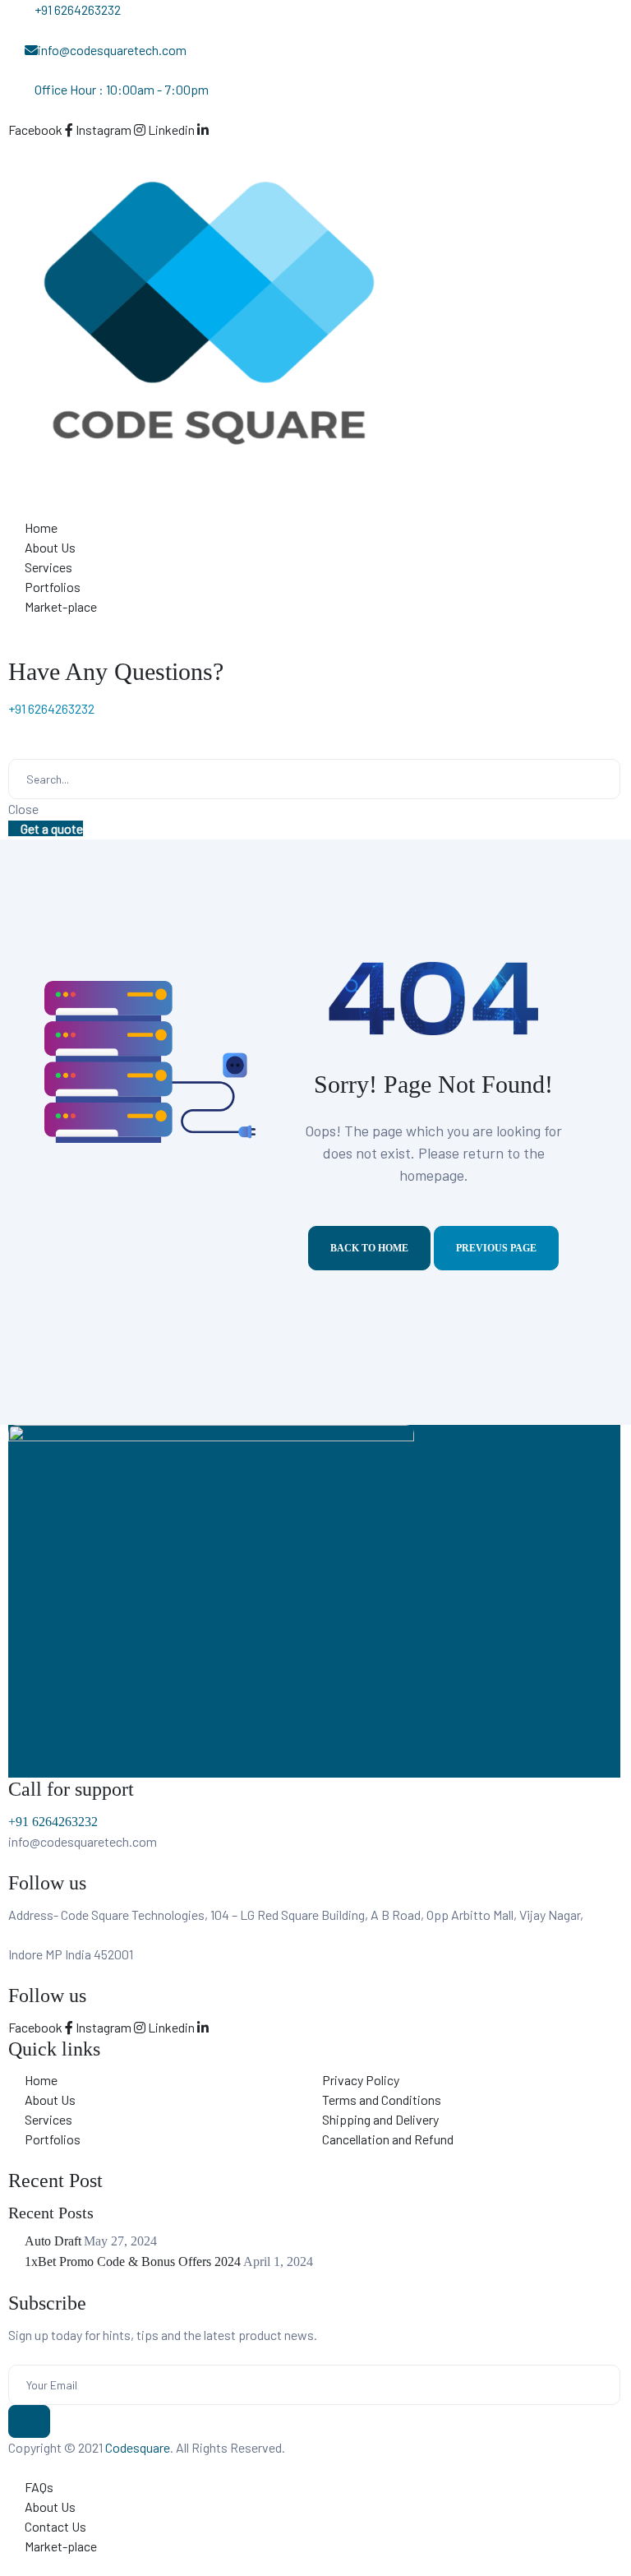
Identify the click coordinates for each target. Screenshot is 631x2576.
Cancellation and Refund (388, 2139)
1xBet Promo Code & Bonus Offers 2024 (133, 2262)
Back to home (369, 1248)
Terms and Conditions (382, 2100)
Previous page (496, 1248)
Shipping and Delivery (380, 2119)
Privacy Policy (361, 2080)
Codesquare (138, 2447)
